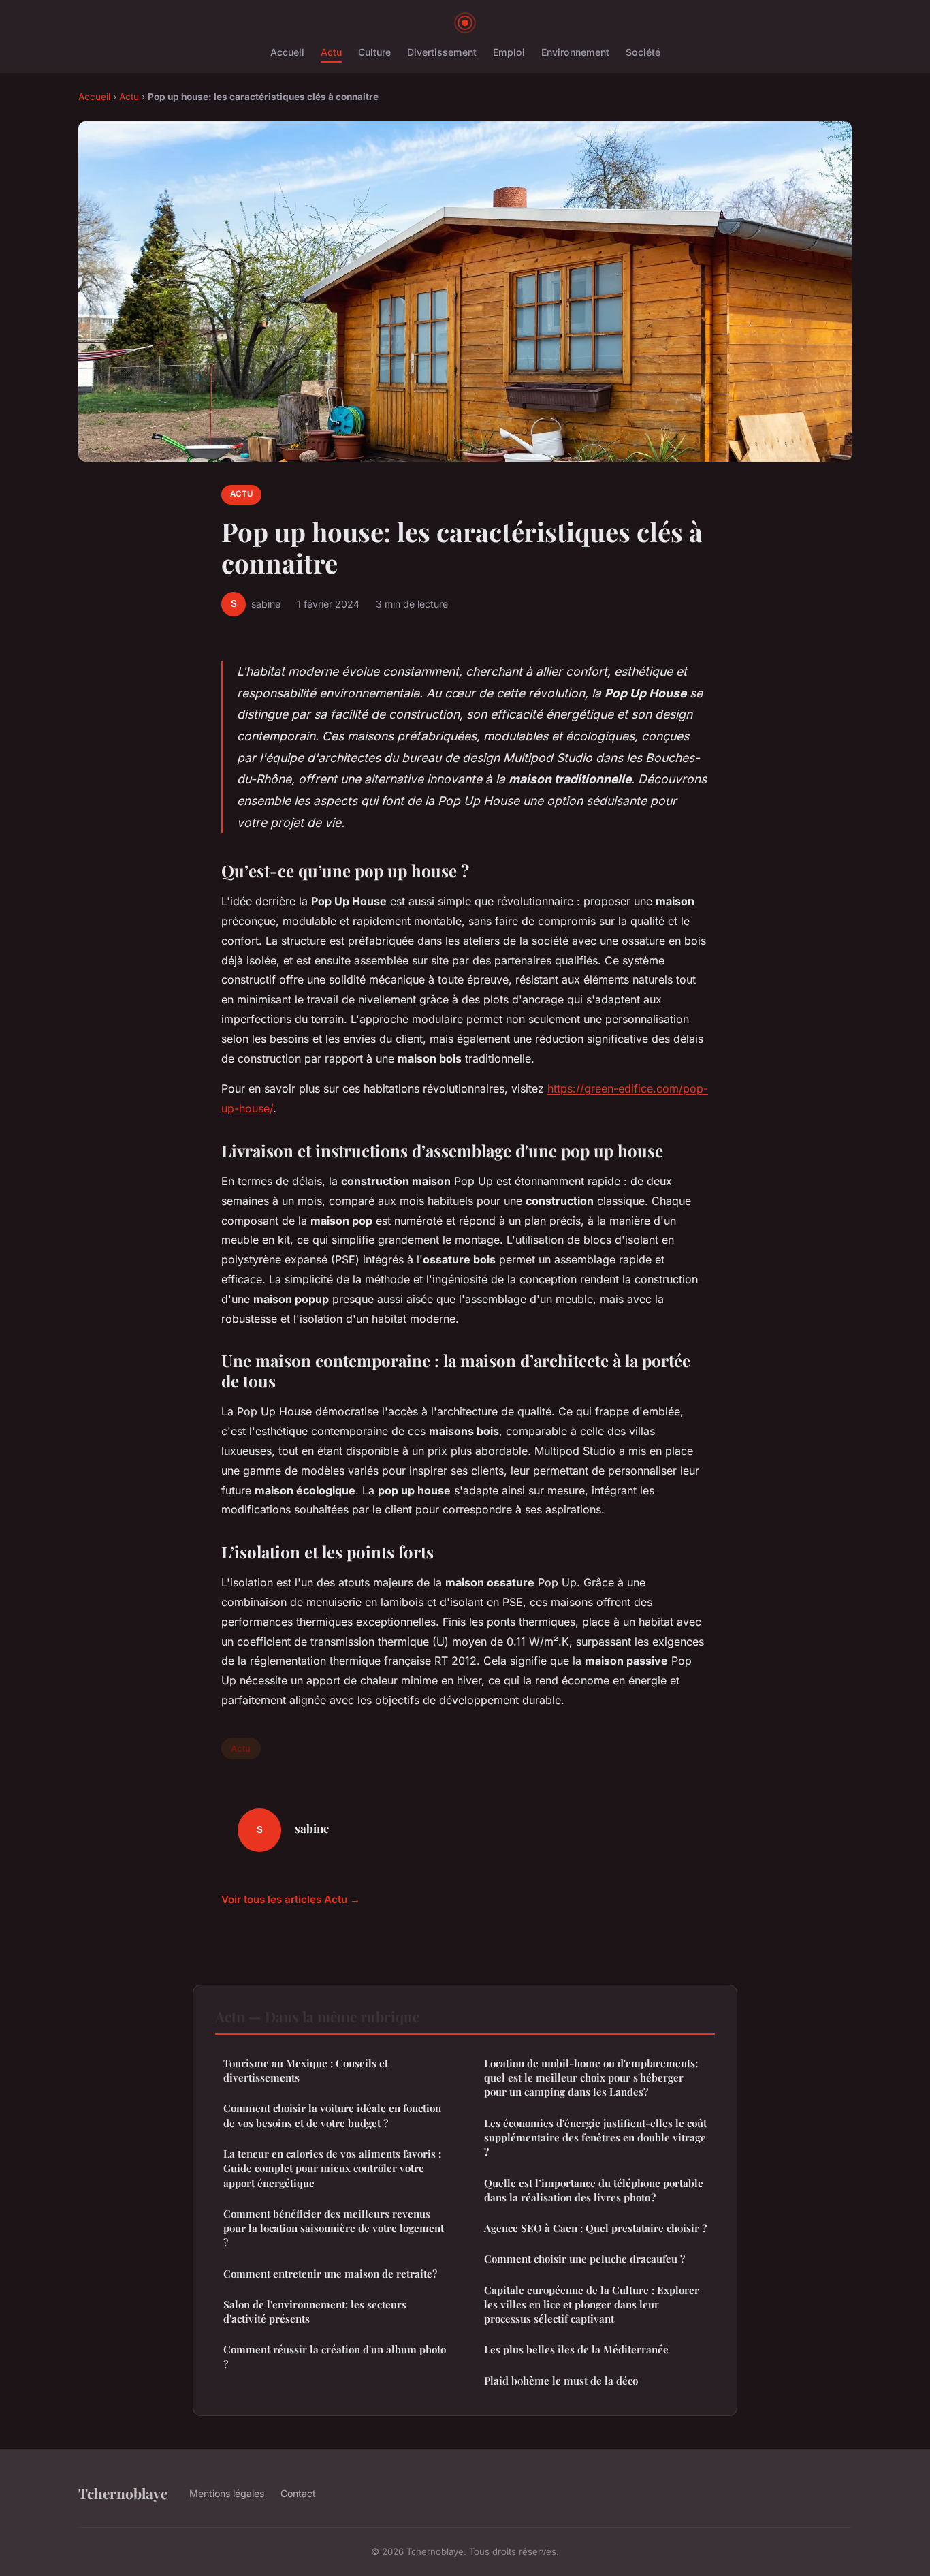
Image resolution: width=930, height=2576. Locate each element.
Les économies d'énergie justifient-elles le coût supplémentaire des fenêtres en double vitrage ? (595, 2138)
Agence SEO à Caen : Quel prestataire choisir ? (595, 2228)
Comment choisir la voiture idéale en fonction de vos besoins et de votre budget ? (332, 2115)
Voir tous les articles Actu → (291, 1899)
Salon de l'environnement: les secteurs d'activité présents (315, 2311)
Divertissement (442, 52)
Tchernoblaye (123, 2493)
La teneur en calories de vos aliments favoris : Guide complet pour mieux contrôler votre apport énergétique (332, 2168)
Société (643, 52)
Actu (331, 52)
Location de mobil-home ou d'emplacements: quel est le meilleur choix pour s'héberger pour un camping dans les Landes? (591, 2078)
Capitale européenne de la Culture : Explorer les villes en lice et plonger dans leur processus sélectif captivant (592, 2305)
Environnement (575, 52)
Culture (374, 52)
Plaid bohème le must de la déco (561, 2381)
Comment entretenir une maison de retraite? (330, 2274)
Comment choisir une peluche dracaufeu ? (584, 2259)
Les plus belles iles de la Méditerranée (576, 2349)
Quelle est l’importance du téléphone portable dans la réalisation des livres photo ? (594, 2190)
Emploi (509, 52)
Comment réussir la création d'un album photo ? (335, 2356)
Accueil (287, 52)
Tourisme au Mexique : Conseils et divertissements (306, 2070)
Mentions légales (227, 2493)
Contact (298, 2493)
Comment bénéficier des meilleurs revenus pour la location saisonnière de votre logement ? (334, 2228)
